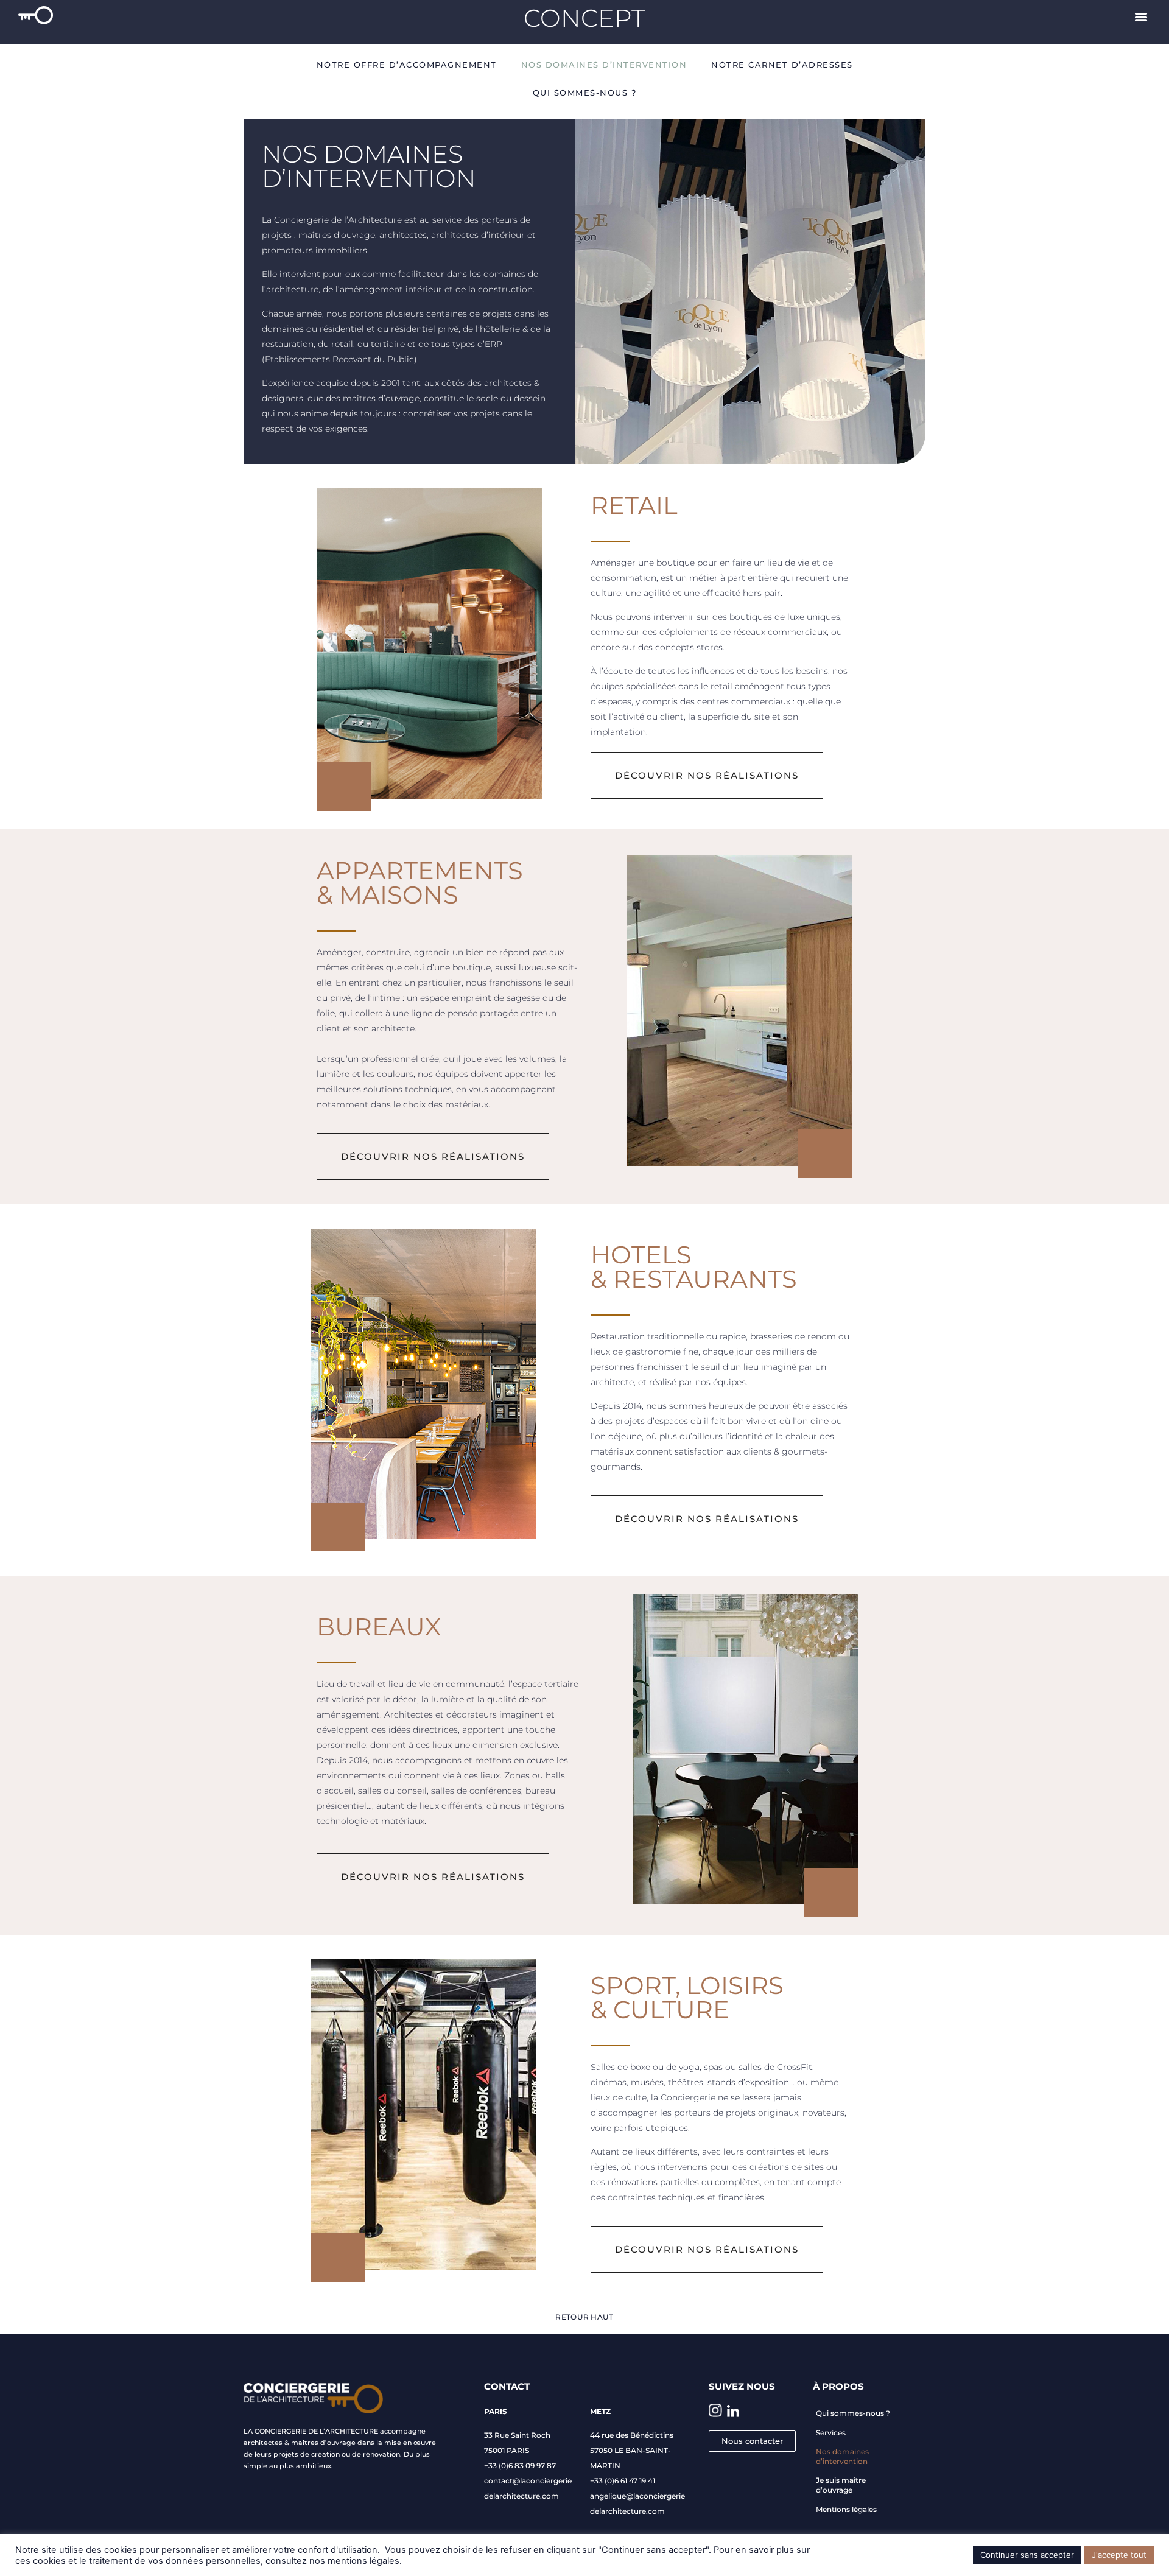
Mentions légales (846, 2509)
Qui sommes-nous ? (585, 93)
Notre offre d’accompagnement (407, 65)
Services (831, 2433)
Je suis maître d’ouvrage (841, 2485)
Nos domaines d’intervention (604, 65)
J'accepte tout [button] (1119, 2555)
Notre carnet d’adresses (782, 65)
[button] (1141, 16)
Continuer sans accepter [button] (1027, 2555)
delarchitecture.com (521, 2496)
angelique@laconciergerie (637, 2496)
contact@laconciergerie (528, 2481)
